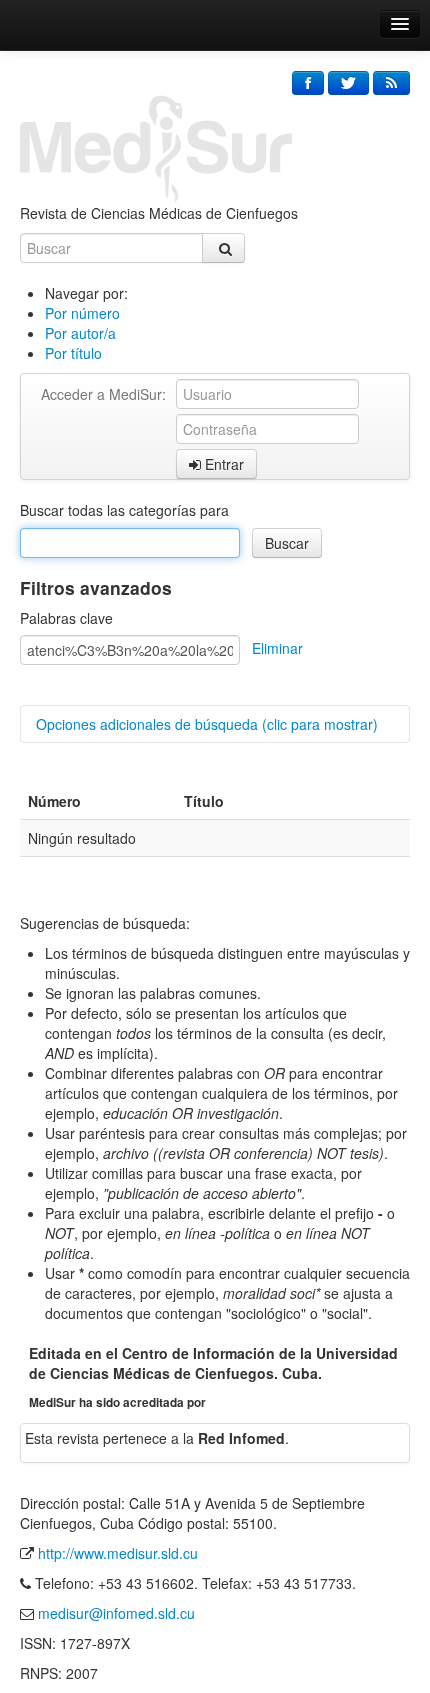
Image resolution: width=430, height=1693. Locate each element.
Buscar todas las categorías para (124, 510)
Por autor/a (80, 333)
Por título (73, 353)
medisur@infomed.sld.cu (116, 1613)
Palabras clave (66, 618)
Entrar (222, 464)
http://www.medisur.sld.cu (118, 1553)
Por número (82, 313)
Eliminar (277, 648)
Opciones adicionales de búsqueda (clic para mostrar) (207, 724)
